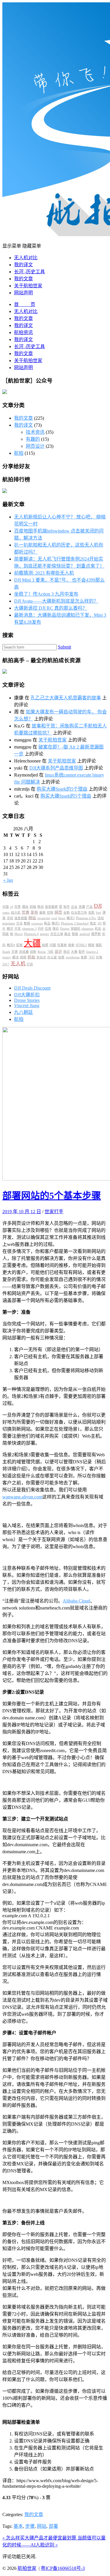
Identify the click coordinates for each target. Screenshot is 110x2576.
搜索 (71, 945)
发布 (34, 912)
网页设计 (35, 446)
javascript (44, 918)
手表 (15, 952)
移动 (40, 907)
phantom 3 (29, 929)
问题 (53, 945)
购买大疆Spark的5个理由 (62, 789)
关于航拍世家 (28, 286)
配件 (82, 952)
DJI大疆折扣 (27, 995)
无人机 (18, 964)
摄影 (99, 945)
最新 (43, 913)
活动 (101, 918)
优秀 (18, 907)
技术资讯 (35, 432)
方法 (19, 923)
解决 (16, 957)
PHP (41, 929)
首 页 (25, 304)
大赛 (74, 952)
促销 (19, 945)
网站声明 (23, 293)
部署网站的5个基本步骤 (52, 1196)
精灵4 (11, 945)
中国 (6, 907)
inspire (44, 934)
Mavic (19, 934)
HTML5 (81, 945)
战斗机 (16, 913)
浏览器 (24, 952)
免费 (84, 957)
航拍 (19, 453)
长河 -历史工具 (29, 272)
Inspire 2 (92, 952)
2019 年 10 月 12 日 (22, 1212)
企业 (74, 907)
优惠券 (62, 945)
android (85, 934)
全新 (67, 913)
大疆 (32, 943)
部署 (53, 2526)
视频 (23, 957)
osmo (6, 913)
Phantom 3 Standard (75, 923)
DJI (98, 906)
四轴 (33, 907)
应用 (48, 929)
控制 (50, 913)
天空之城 (57, 934)
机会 (98, 929)
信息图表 (51, 907)
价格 (99, 957)
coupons (37, 923)
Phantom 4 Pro (86, 918)
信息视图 (21, 918)
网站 (32, 918)
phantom (88, 929)
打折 (30, 964)
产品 (89, 907)
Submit (64, 647)
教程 (27, 923)
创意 (61, 957)
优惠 (26, 912)
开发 (18, 929)
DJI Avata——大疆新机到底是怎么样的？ (56, 601)
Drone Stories (27, 1000)
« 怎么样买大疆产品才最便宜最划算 (40, 2538)
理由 (25, 907)
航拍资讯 (23, 332)
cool (54, 918)
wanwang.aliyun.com (22, 1497)
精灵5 (56, 923)
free (99, 913)
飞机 (50, 952)
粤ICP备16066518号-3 (63, 2568)
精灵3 (71, 918)
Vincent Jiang (27, 1006)
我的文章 (23, 279)
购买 (67, 952)
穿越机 (76, 929)
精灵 (10, 929)
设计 (58, 952)
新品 (47, 923)
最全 (67, 934)
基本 (18, 2526)
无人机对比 (26, 258)
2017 (6, 964)
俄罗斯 (96, 934)
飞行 (92, 957)
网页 (58, 912)
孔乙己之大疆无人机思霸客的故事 (66, 698)
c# (12, 907)
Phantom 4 (31, 934)
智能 (75, 934)
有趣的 (33, 439)
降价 (56, 929)
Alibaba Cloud (76, 1601)
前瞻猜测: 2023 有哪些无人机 (44, 573)
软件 (67, 907)
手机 (10, 918)
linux (62, 918)
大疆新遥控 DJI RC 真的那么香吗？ (51, 608)
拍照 (45, 945)
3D (99, 923)
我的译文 (23, 265)
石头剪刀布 (79, 913)
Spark (6, 952)
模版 (91, 945)
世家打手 (54, 1212)
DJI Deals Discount (32, 988)
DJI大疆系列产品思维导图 (56, 768)
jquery (7, 957)
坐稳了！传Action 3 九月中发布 (46, 594)
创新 (33, 952)
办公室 (52, 957)
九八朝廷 (23, 1012)
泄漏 (82, 907)
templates (9, 923)
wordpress (73, 957)
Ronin (42, 952)
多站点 (41, 957)
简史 (93, 923)
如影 (92, 913)
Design (65, 929)
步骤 (30, 2526)
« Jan (8, 880)
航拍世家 (27, 2568)
